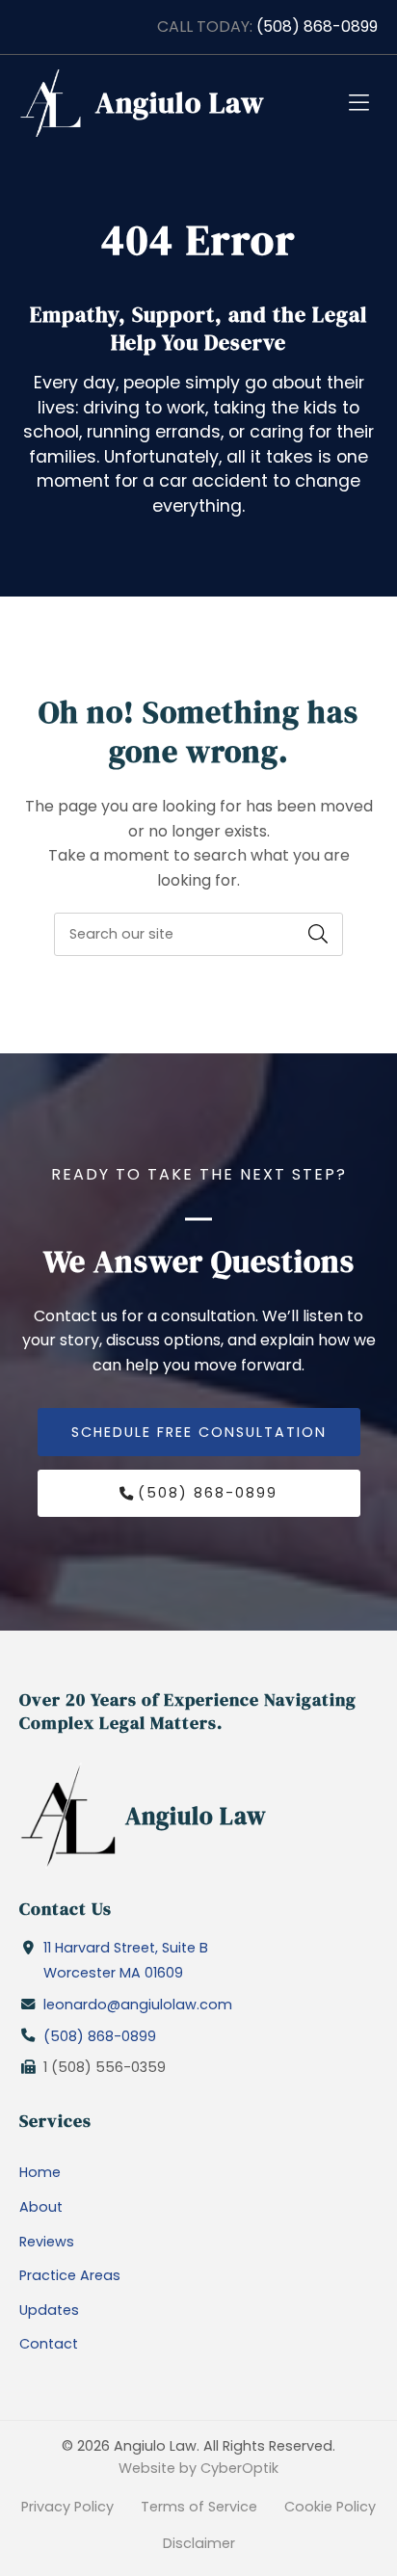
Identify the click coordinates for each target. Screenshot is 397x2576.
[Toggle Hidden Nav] (358, 103)
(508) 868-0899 (317, 27)
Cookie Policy (330, 2507)
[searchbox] (198, 934)
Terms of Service (199, 2507)
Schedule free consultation (199, 1432)
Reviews (47, 2242)
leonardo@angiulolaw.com (138, 2005)
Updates (49, 2310)
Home (40, 2172)
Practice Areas (70, 2275)
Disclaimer (199, 2543)
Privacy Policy (67, 2507)
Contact (49, 2344)
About (41, 2207)
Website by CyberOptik (198, 2468)
